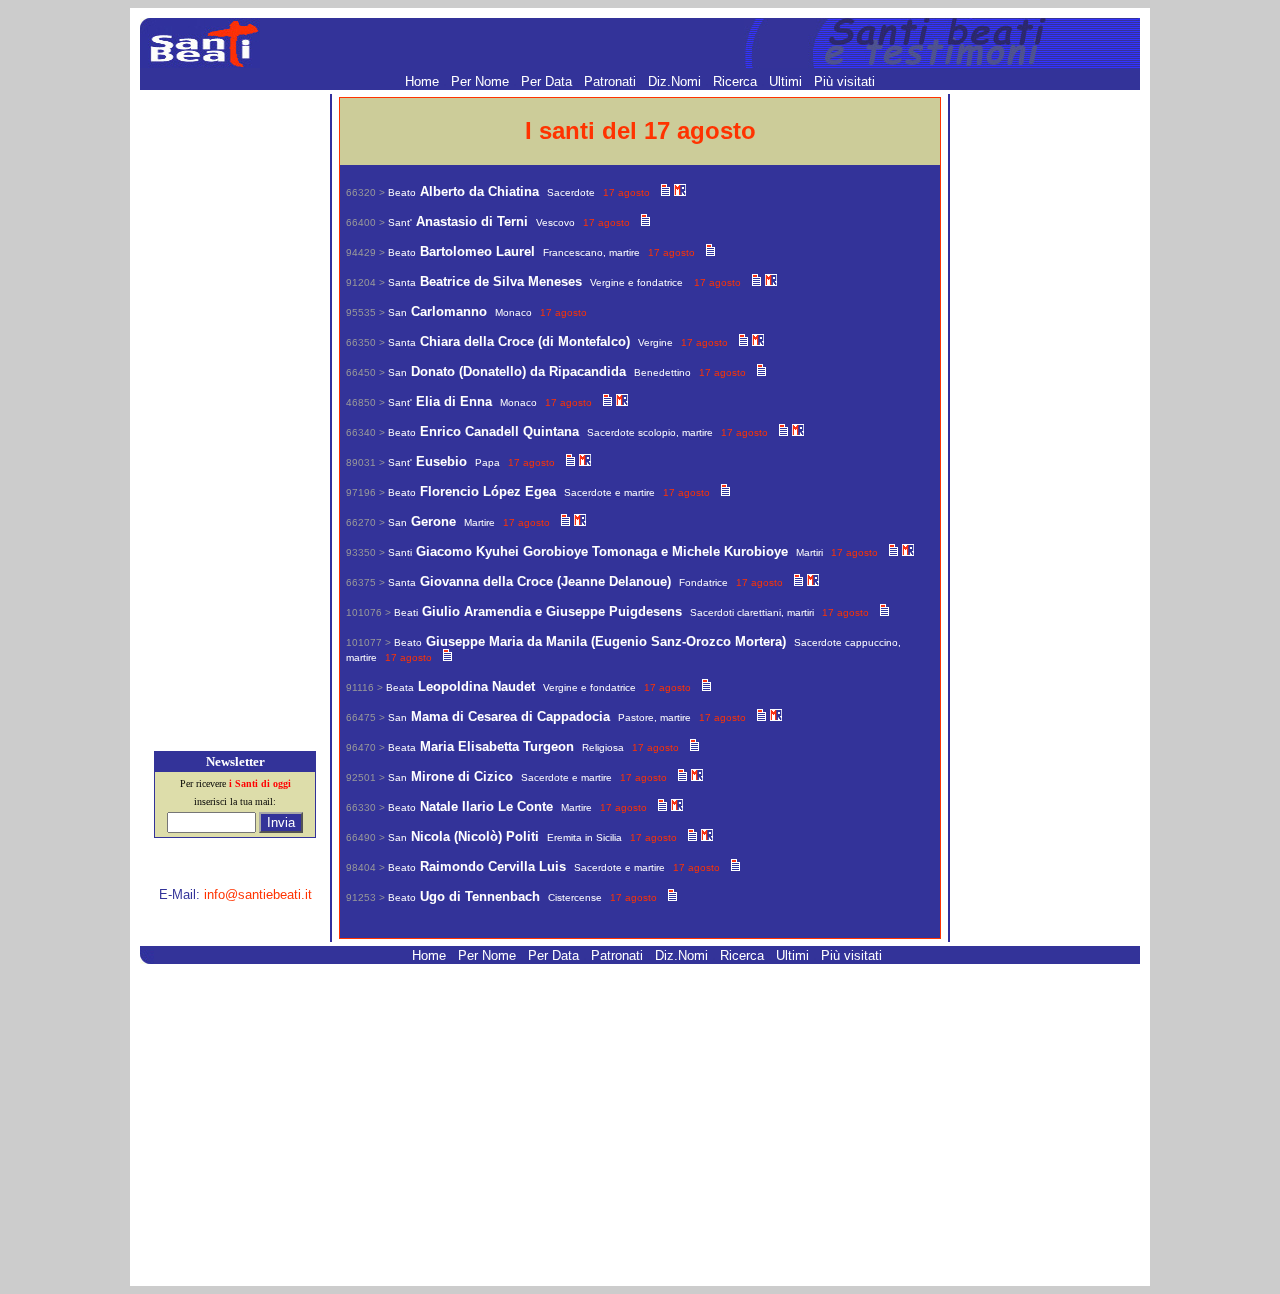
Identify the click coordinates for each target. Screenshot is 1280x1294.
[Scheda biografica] (665, 191)
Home (424, 81)
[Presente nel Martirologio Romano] (680, 191)
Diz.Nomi (676, 81)
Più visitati (844, 81)
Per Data (548, 81)
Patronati (612, 81)
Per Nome (482, 81)
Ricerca (737, 81)
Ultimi (787, 81)
